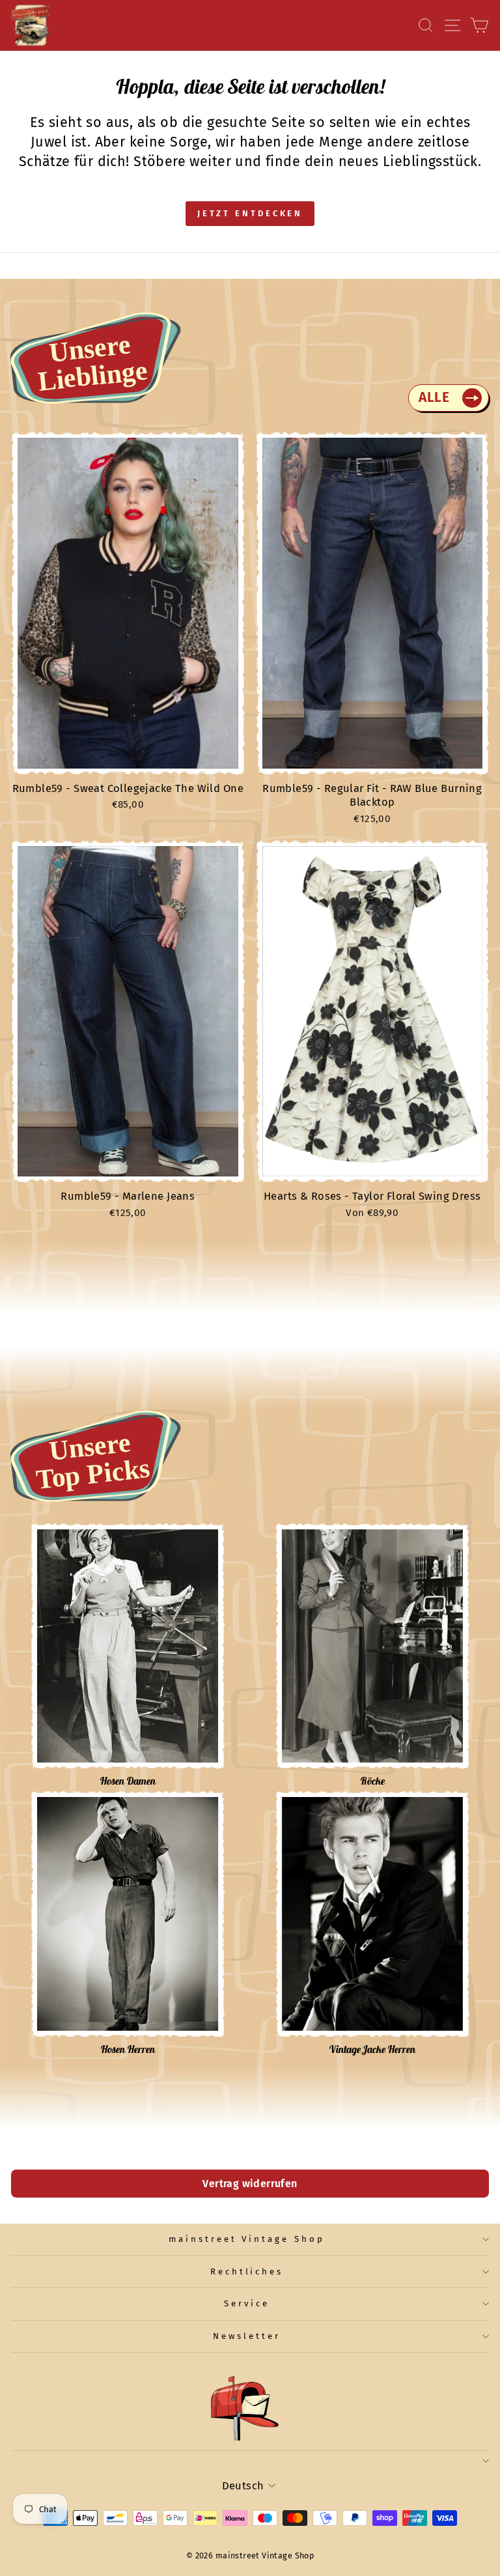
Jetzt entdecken (250, 213)
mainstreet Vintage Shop (247, 2239)
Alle (434, 397)
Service (247, 2304)
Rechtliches (247, 2272)
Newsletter (247, 2336)
